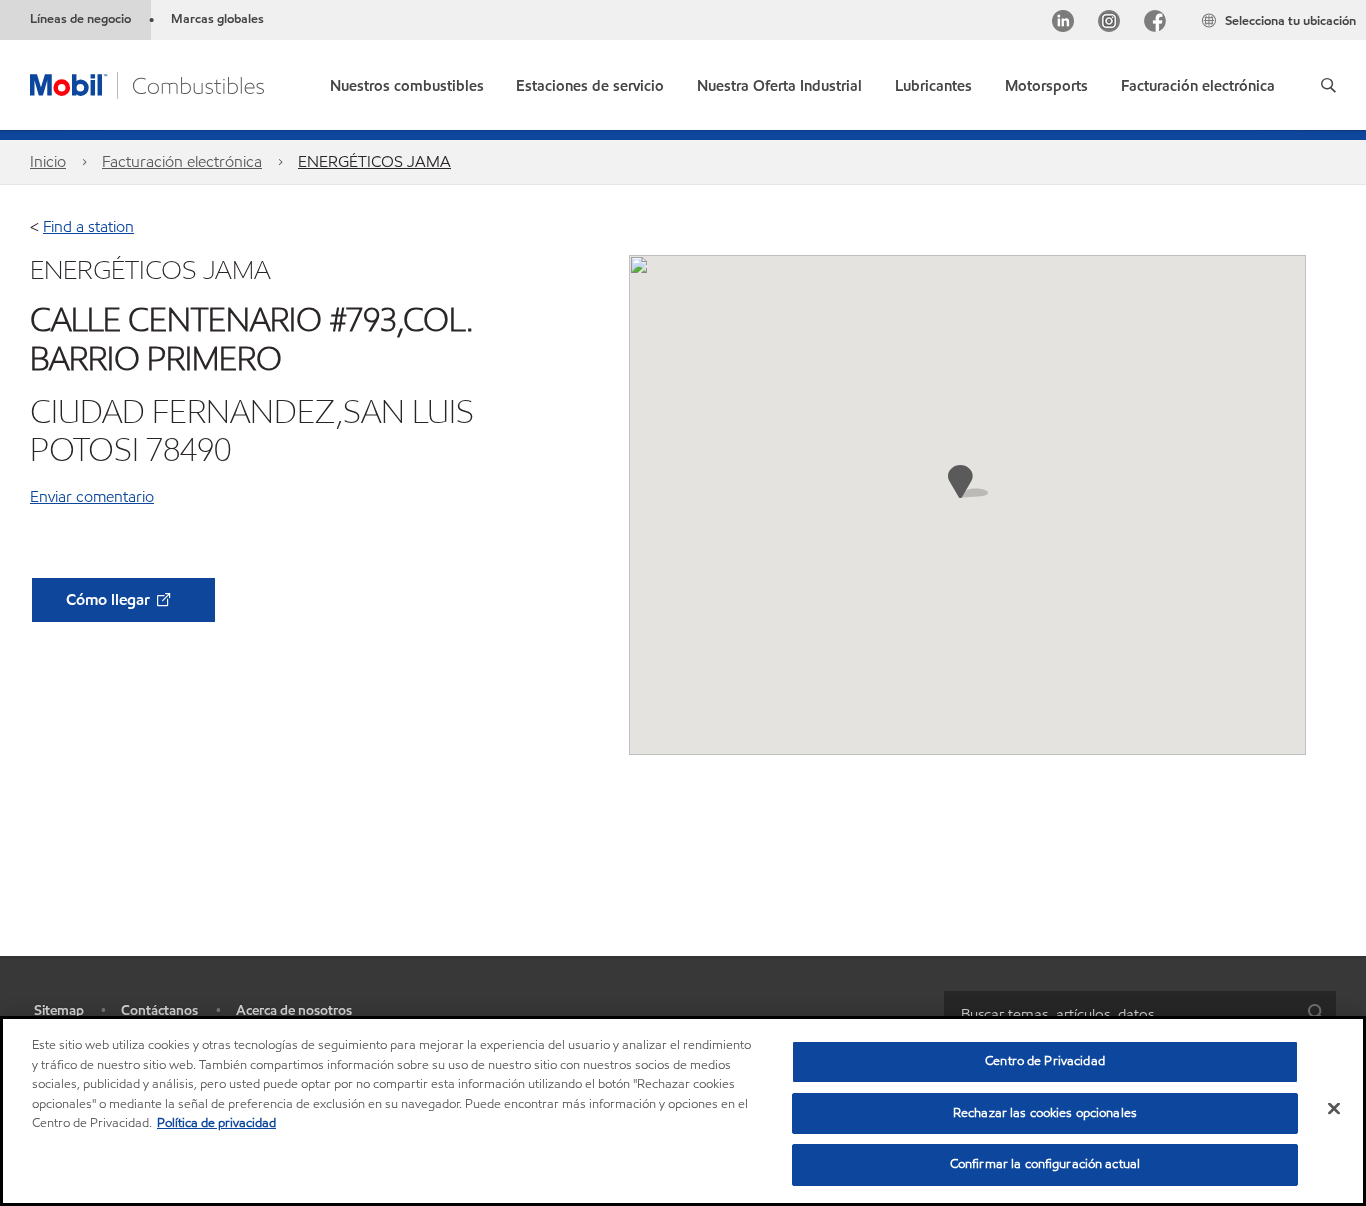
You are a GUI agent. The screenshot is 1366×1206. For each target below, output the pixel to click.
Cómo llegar (110, 599)
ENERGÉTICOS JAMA (374, 161)
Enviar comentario (92, 496)
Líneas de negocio (80, 19)
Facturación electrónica (182, 161)
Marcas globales (217, 19)
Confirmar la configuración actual (1045, 1164)
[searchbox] (1120, 1013)
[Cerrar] (1334, 1109)
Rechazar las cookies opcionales (1045, 1113)
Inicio (48, 161)
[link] (1198, 81)
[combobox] (1140, 1013)
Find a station (88, 226)
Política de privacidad (216, 1123)
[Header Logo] (147, 83)
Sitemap (59, 1010)
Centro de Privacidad (1045, 1061)
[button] (1328, 85)
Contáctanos (159, 1010)
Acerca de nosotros (294, 1010)
